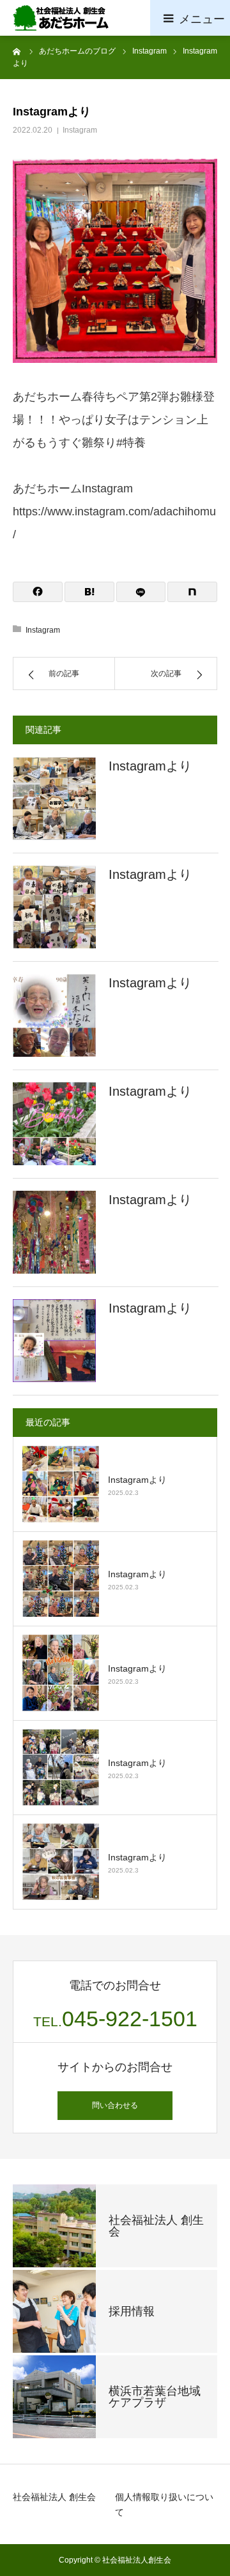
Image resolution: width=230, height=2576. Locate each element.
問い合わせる (115, 2105)
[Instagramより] (54, 799)
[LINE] (141, 592)
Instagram (80, 130)
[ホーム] (17, 51)
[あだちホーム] (61, 18)
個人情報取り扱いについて (164, 2505)
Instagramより (150, 766)
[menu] (190, 18)
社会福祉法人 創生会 (54, 2497)
